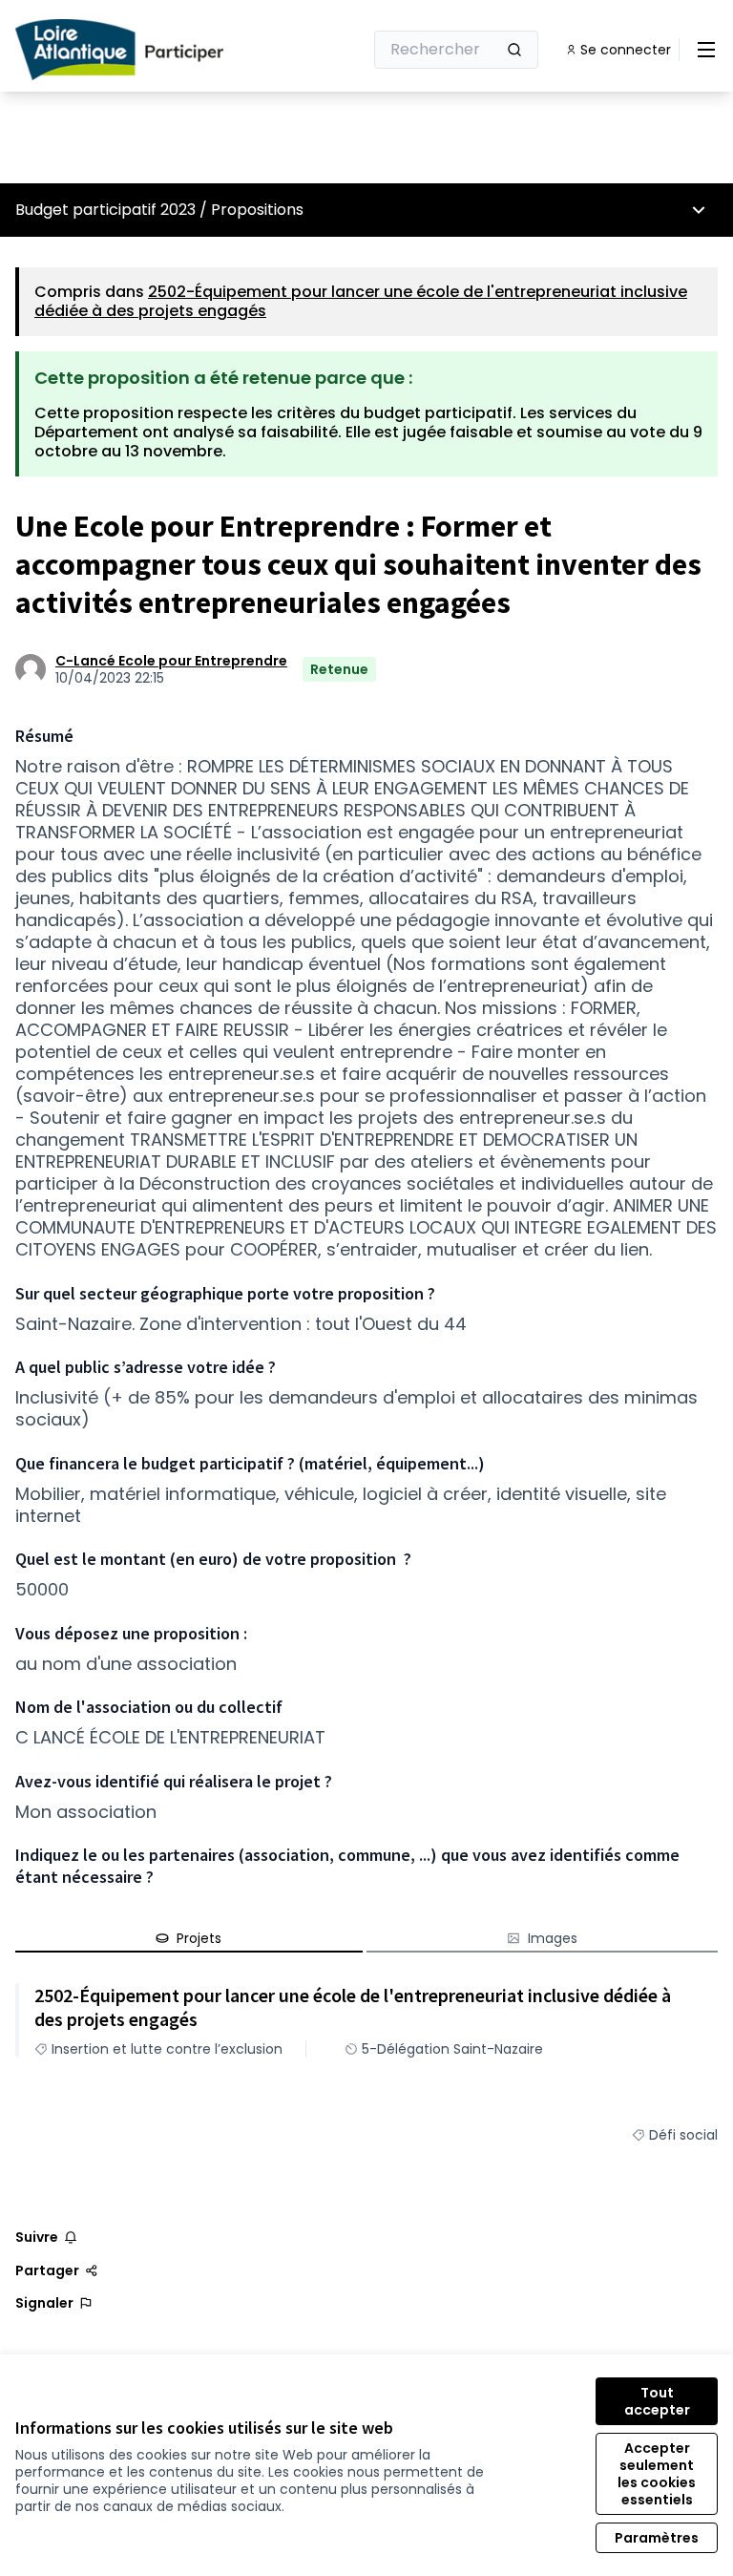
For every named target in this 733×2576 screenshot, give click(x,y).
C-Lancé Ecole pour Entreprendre (171, 661)
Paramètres (657, 2538)
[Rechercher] (514, 50)
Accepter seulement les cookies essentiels (657, 2474)
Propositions (257, 210)
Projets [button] (199, 1938)
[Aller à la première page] (142, 50)
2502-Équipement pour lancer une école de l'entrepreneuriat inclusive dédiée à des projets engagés (361, 301)
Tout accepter (657, 2401)
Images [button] (553, 1938)
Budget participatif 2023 (105, 210)
